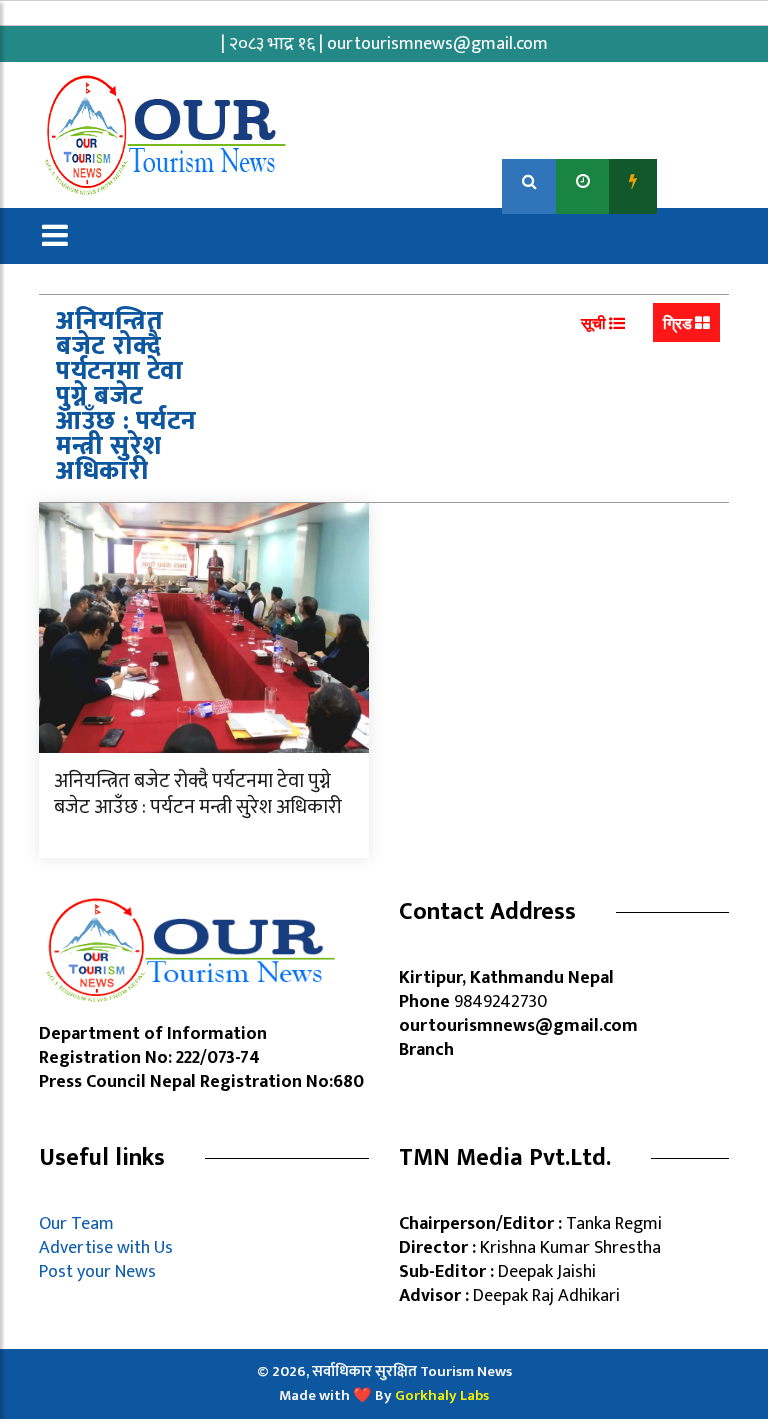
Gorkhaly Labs (442, 1395)
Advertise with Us (106, 1248)
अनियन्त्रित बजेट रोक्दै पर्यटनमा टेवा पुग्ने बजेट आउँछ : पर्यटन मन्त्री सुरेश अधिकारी (198, 794)
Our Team (80, 1224)
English (694, 181)
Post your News (97, 1272)
